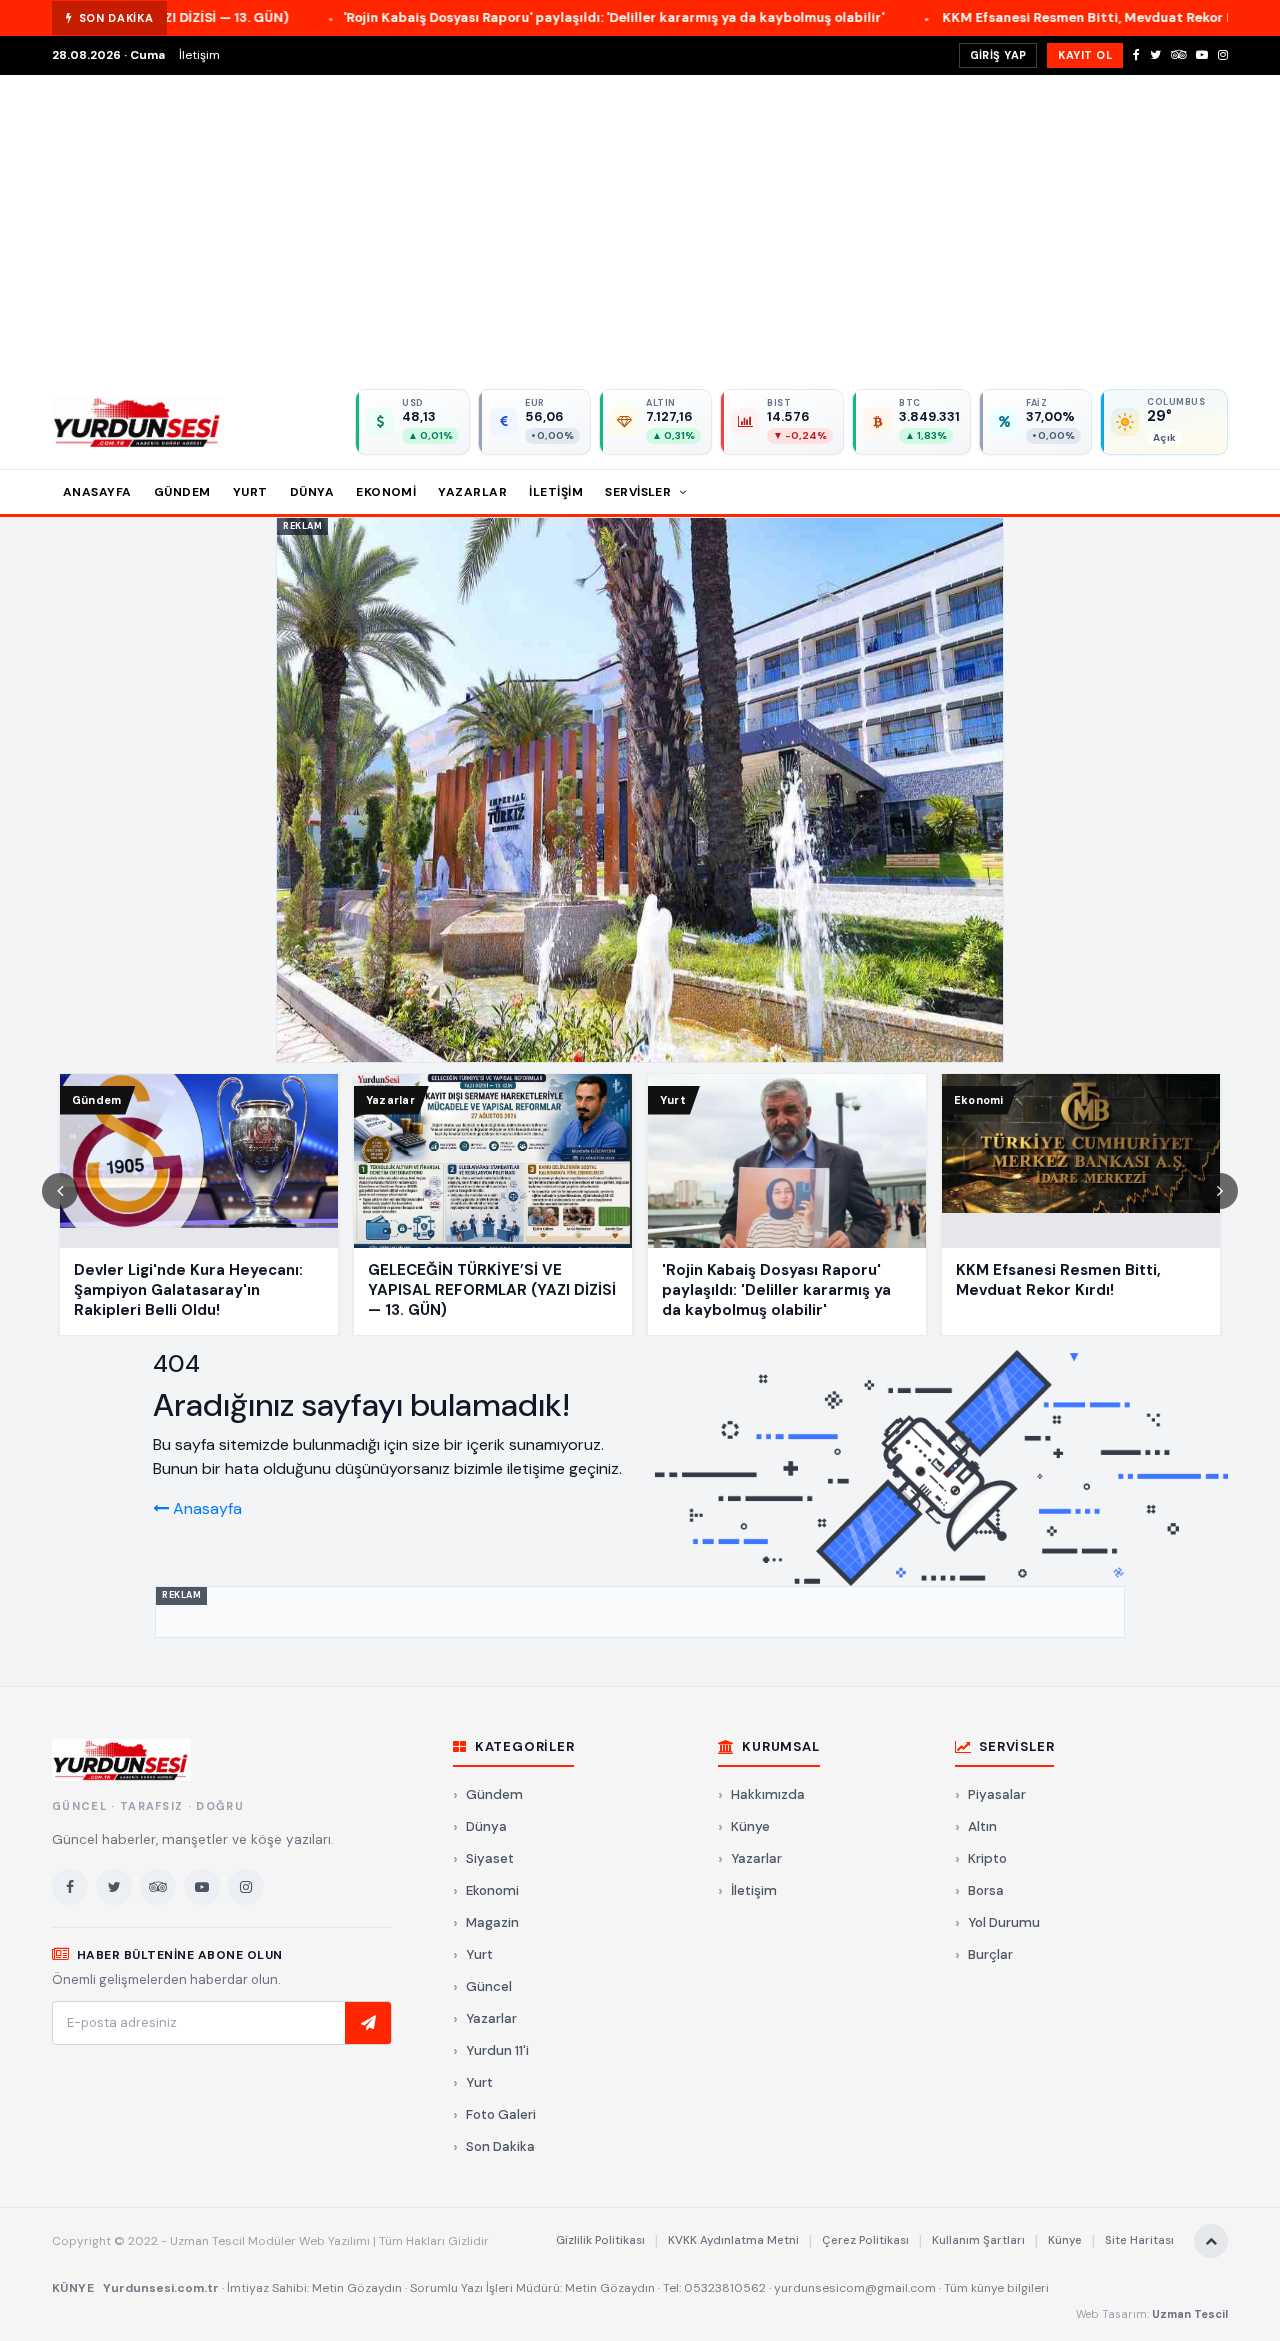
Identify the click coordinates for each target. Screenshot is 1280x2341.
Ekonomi (386, 492)
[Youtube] (1202, 55)
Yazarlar (472, 492)
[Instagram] (1223, 55)
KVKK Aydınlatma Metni (733, 2240)
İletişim (199, 55)
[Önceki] (60, 1191)
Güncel (489, 1986)
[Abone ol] (368, 2023)
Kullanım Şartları (978, 2240)
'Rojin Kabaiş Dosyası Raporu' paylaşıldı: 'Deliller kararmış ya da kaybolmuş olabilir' (465, 17)
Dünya (312, 492)
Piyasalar (997, 1794)
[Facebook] (1136, 55)
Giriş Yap (998, 55)
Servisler (640, 492)
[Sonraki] (1220, 1191)
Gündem (182, 492)
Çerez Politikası (865, 2240)
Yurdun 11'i (497, 2050)
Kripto (987, 1858)
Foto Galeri (501, 2114)
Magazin (492, 1922)
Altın (982, 1826)
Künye (750, 1826)
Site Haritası (1139, 2240)
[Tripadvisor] (1178, 55)
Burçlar (990, 1954)
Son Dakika (500, 2146)
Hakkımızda (768, 1794)
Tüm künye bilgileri (996, 2288)
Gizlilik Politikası (600, 2240)
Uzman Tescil (1190, 2314)
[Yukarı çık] (1211, 2241)
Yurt (250, 492)
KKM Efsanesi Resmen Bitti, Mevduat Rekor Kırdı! (952, 17)
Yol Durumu (1004, 1922)
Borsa (986, 1890)
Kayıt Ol (1085, 55)
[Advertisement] (640, 225)
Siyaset (490, 1858)
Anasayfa (97, 492)
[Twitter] (1155, 55)
